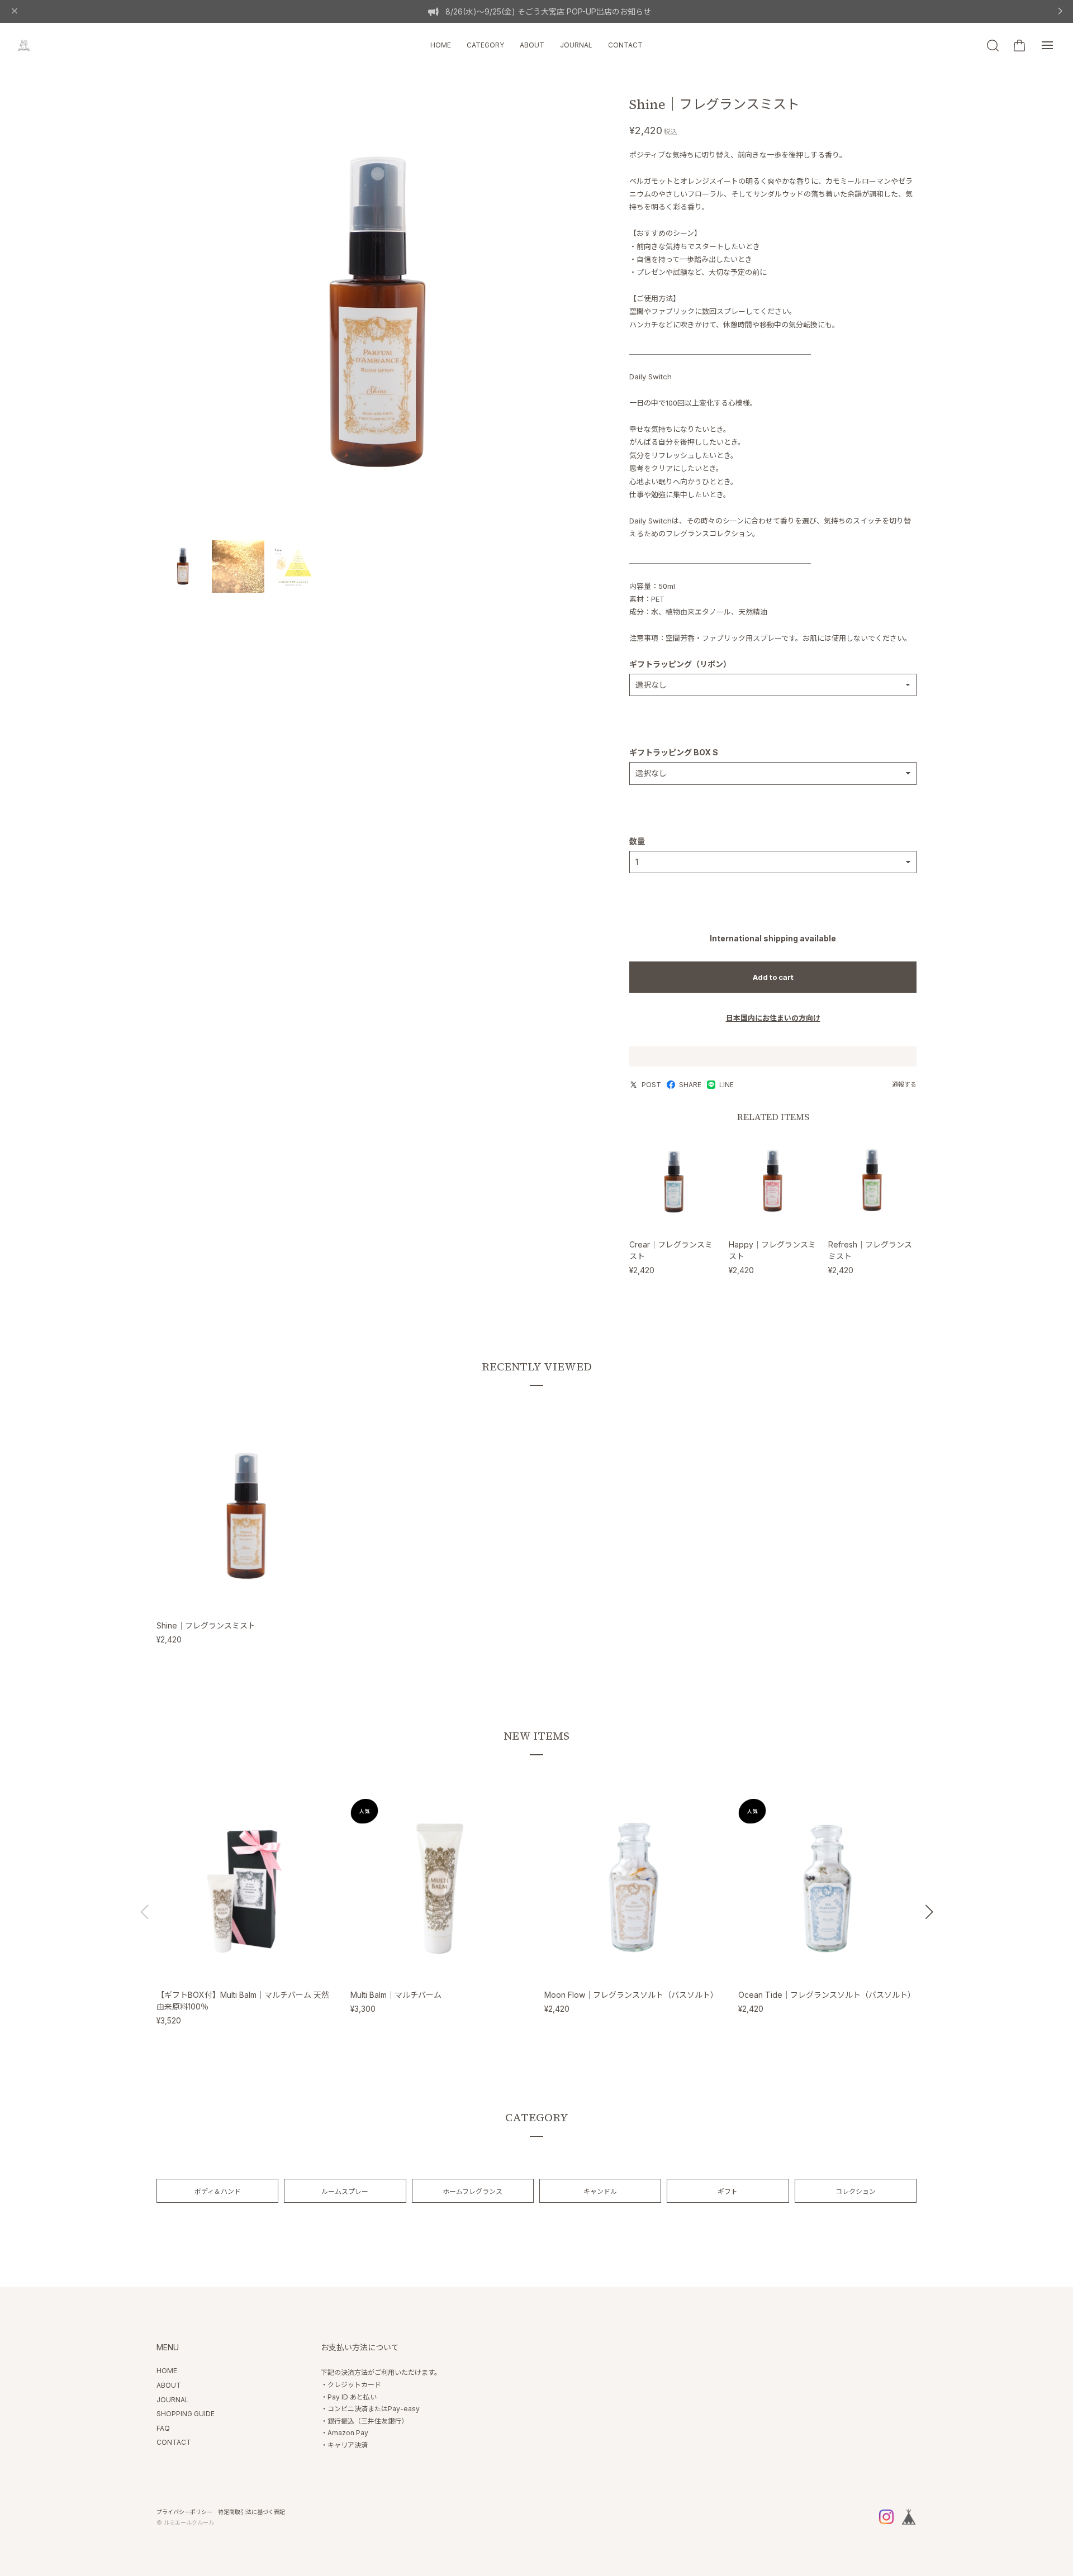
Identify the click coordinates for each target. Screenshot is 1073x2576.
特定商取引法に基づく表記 (251, 2512)
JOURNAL (576, 45)
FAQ (163, 2428)
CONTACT (625, 45)
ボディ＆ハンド (218, 2191)
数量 (637, 841)
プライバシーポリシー (184, 2512)
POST (651, 1085)
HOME (441, 45)
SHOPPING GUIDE (186, 2414)
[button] (929, 1912)
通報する (904, 1084)
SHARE (690, 1085)
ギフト (728, 2191)
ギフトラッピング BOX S (674, 752)
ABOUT (532, 45)
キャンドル (600, 2191)
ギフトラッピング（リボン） (680, 664)
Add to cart (773, 977)
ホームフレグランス (473, 2191)
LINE (727, 1085)
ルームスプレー (345, 2191)
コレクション (856, 2191)
